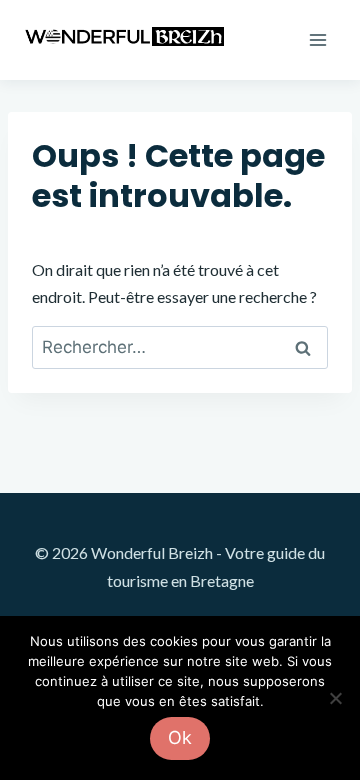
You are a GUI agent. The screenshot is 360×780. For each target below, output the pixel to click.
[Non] (335, 698)
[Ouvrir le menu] (317, 39)
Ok (180, 737)
